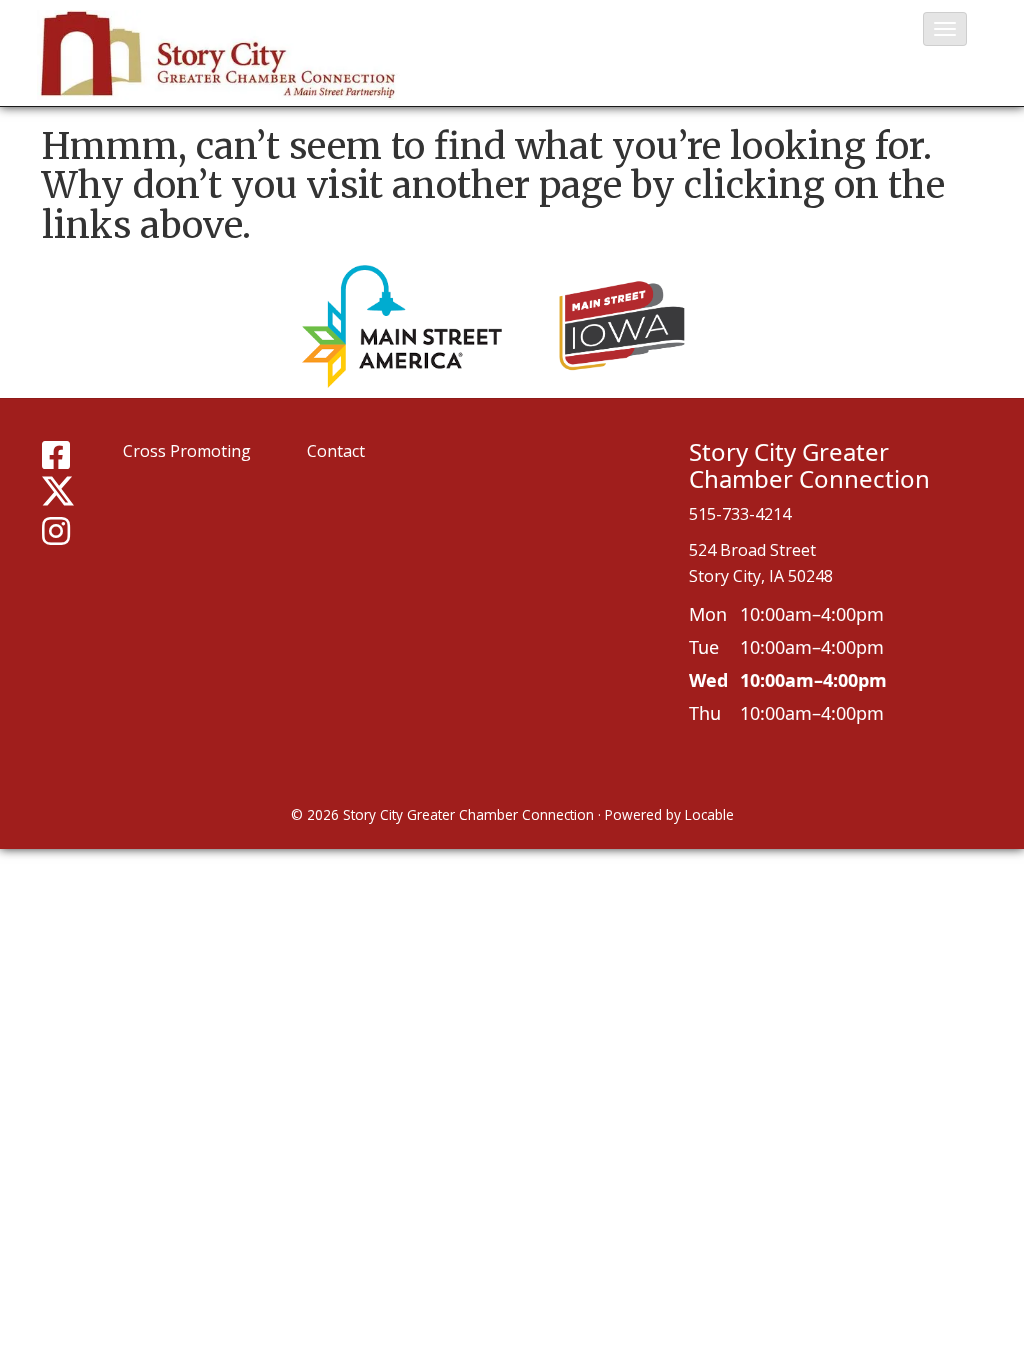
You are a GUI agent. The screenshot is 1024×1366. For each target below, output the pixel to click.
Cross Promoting (187, 451)
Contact (336, 451)
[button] (945, 29)
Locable (709, 814)
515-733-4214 (740, 514)
